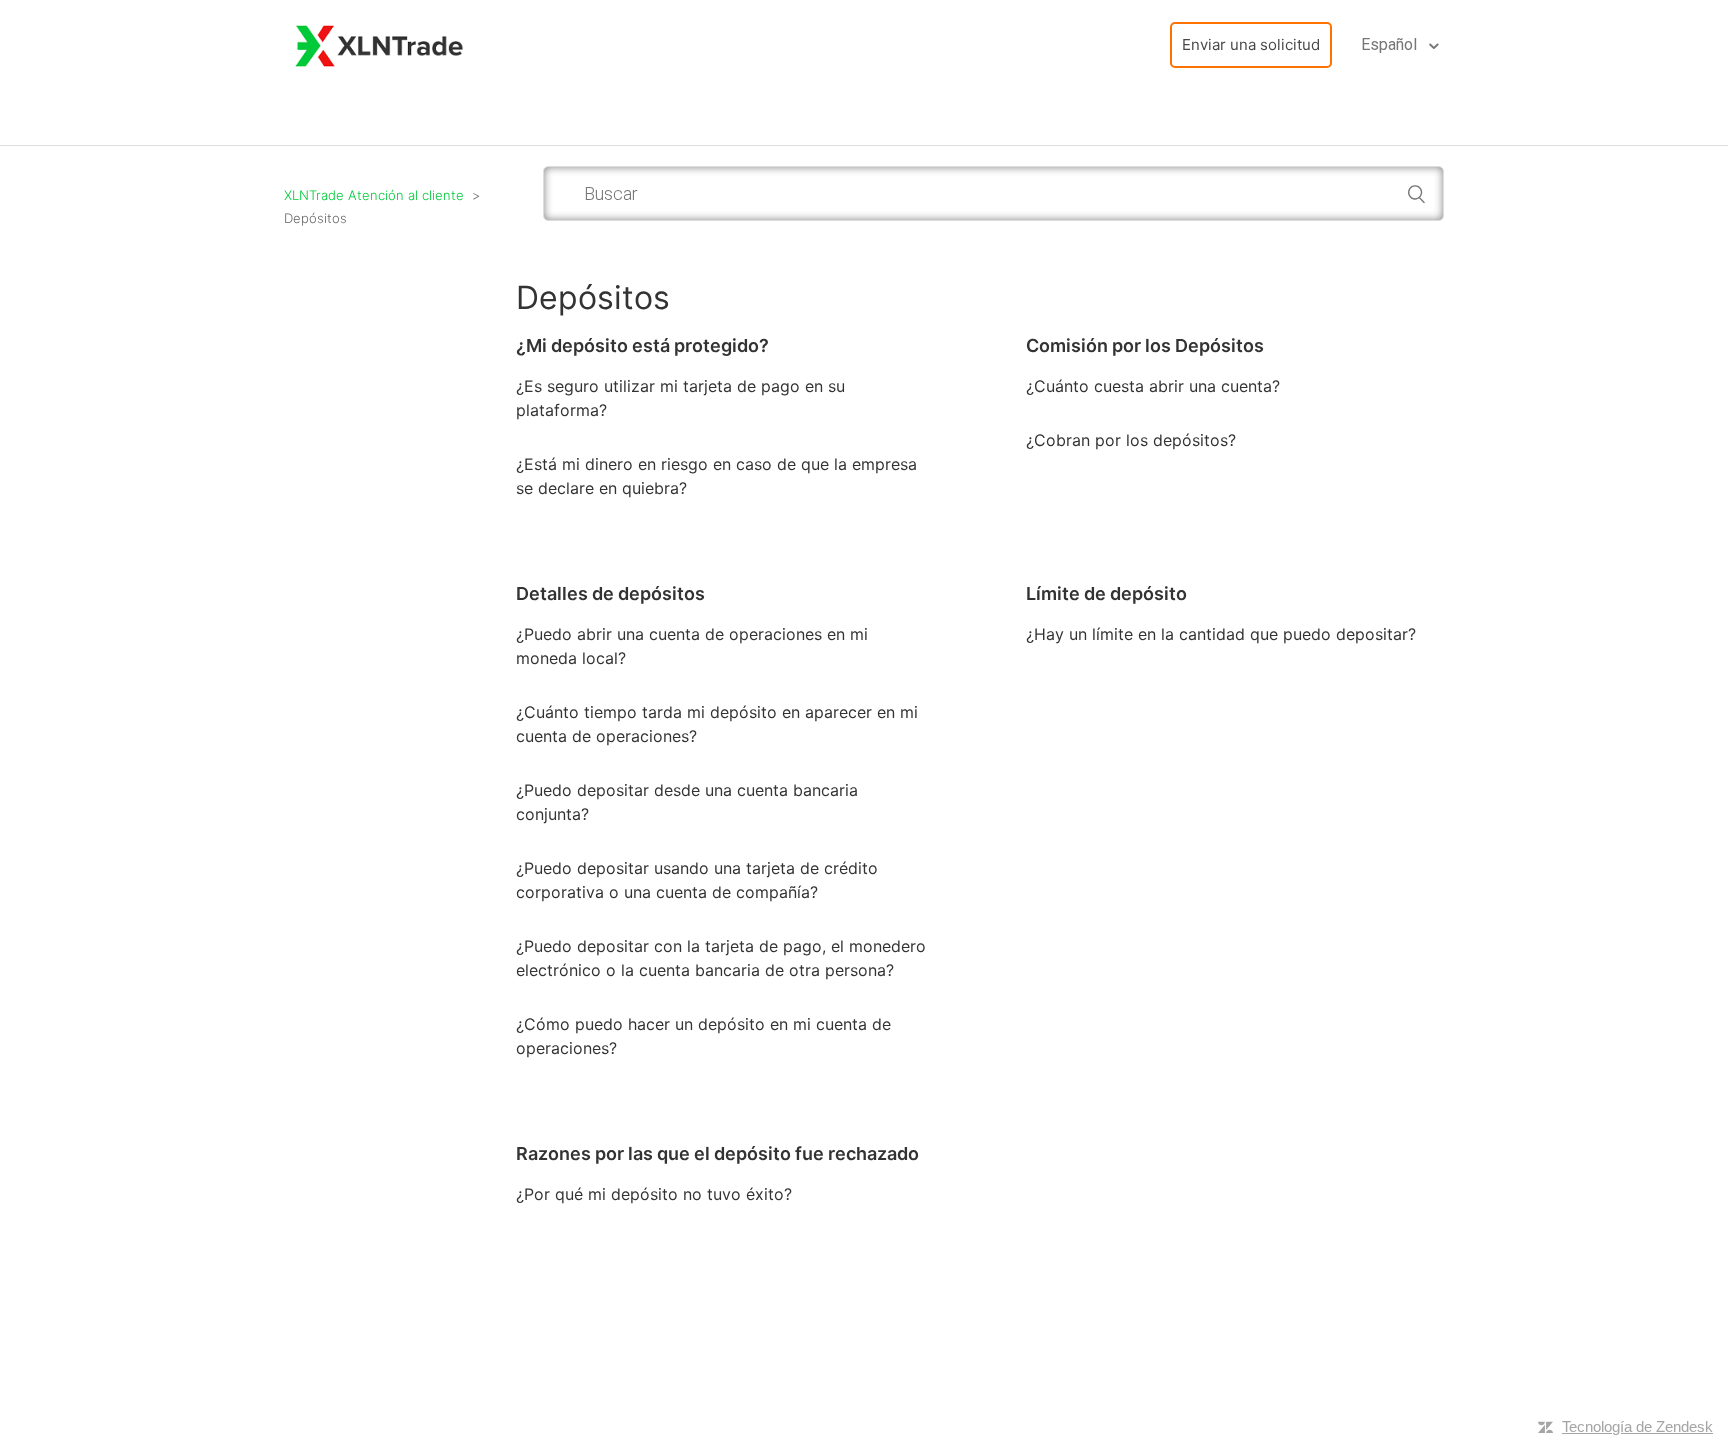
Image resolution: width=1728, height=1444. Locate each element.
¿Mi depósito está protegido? (642, 345)
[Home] (380, 43)
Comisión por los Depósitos (1145, 345)
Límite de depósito (1106, 593)
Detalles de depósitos (610, 593)
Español (1391, 44)
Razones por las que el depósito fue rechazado (717, 1153)
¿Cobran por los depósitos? (1131, 440)
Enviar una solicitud (1251, 44)
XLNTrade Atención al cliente (374, 195)
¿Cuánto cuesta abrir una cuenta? (1153, 386)
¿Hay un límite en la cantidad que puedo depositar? (1221, 634)
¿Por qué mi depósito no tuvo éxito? (654, 1194)
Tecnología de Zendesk (1637, 1426)
